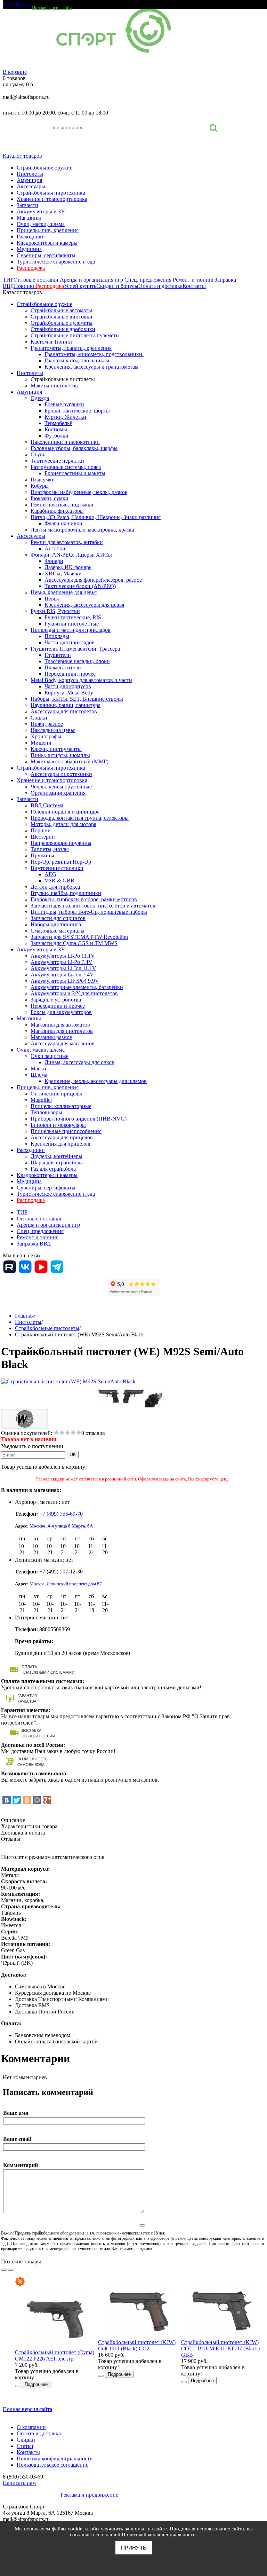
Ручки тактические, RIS (73, 617)
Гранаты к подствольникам (77, 360)
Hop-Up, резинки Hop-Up (61, 862)
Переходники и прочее (58, 1006)
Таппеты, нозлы (50, 849)
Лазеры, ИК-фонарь (68, 567)
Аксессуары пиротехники (61, 774)
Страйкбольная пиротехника (51, 193)
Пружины (42, 855)
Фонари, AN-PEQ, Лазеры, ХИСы (71, 555)
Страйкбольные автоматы (61, 310)
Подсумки (43, 480)
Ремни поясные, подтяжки (62, 505)
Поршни (41, 830)
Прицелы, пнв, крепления (48, 230)
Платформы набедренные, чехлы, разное (79, 492)
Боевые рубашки (64, 404)
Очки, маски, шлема (41, 224)
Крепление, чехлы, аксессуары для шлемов (96, 1081)
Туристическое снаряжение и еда (56, 262)
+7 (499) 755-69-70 (61, 1514)
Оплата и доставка (160, 286)
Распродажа (31, 268)
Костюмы (56, 429)
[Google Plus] (47, 1800)
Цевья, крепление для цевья (64, 592)
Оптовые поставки (36, 280)
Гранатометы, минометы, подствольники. (94, 354)
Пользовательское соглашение (52, 2465)
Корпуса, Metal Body (69, 693)
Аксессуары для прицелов (62, 1137)
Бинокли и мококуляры (58, 1125)
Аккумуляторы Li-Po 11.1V (63, 956)
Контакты (194, 286)
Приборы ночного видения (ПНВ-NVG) (79, 1119)
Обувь (38, 454)
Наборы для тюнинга (56, 924)
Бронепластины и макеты (75, 473)
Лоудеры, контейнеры (56, 1156)
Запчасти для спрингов (58, 918)
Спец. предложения (148, 280)
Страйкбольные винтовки (62, 317)
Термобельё (58, 423)
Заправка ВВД (34, 1244)
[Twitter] (17, 1800)
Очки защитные (50, 1056)
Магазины (29, 218)
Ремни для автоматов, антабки (67, 542)
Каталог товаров (22, 156)
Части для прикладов (70, 642)
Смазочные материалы (58, 931)
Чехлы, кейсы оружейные (61, 787)
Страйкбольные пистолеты (63, 379)
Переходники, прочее (70, 674)
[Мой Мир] (37, 1800)
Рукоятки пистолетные (72, 624)
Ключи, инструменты (56, 749)
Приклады (57, 636)
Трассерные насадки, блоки (77, 661)
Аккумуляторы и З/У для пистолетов (74, 993)
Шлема (39, 1075)
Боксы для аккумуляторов (61, 1012)
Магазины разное (51, 1037)
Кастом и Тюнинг (52, 342)
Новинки (25, 286)
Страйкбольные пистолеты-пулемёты (75, 335)
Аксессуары (31, 186)
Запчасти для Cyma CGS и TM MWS (74, 943)
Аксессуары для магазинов (63, 1043)
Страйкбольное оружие (44, 168)
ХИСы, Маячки (63, 574)
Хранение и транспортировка (52, 199)
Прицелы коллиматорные (61, 1106)
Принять (134, 2548)
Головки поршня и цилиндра (65, 812)
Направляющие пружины (61, 843)
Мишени (41, 743)
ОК (73, 1455)
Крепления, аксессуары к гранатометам (91, 367)
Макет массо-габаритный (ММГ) (70, 761)
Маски (38, 1069)
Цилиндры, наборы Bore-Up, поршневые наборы (89, 912)
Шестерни (43, 837)
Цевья (52, 599)
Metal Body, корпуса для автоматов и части (81, 680)
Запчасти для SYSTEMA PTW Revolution (79, 937)
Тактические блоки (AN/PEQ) (80, 586)
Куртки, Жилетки (65, 417)
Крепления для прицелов (60, 1144)
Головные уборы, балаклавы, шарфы (74, 448)
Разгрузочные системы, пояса (66, 467)
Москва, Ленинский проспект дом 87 (66, 1584)
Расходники (31, 237)
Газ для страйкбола (53, 1169)
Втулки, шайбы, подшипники (66, 893)
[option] (56, 2332)
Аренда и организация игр (91, 280)
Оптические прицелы (56, 1094)
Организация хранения (58, 793)
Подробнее (36, 2384)
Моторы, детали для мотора (63, 824)
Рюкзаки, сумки (50, 498)
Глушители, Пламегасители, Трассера (75, 649)
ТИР (8, 280)
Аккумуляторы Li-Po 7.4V (62, 962)
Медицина (29, 249)
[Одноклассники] (27, 1800)
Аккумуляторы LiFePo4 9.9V (65, 981)
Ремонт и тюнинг (194, 280)
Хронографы (46, 736)
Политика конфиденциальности (55, 2459)
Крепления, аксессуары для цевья (84, 605)
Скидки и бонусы (117, 286)
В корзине (15, 72)
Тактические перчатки (57, 461)
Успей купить (80, 286)
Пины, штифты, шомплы (60, 755)
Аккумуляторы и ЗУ (41, 211)
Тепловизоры (46, 1112)
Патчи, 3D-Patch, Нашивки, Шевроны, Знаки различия (96, 517)
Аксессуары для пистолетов (64, 711)
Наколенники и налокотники (65, 442)
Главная (24, 1316)
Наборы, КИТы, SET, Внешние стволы (77, 699)
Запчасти (27, 205)
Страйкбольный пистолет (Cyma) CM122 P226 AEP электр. (55, 2355)
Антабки (55, 548)
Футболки (56, 436)
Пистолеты (30, 174)
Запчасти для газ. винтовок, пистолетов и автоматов (93, 906)
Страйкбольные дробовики (63, 329)
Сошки (39, 718)
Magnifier (41, 1100)
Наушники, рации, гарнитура (66, 705)
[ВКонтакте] (7, 1800)
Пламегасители (63, 667)
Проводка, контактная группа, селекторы (80, 818)
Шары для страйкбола (57, 1163)
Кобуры (40, 486)
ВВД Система (47, 805)
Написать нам (19, 2483)
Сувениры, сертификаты (46, 255)
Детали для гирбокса (55, 887)
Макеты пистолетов (54, 386)
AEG (50, 874)
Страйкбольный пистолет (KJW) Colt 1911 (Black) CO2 (137, 2345)
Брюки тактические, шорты (77, 411)
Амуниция (29, 180)
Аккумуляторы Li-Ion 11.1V (63, 968)
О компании (17, 4)
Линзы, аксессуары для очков (79, 1062)
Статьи (25, 2446)
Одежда (40, 398)
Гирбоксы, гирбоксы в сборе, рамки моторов (84, 899)
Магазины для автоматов (60, 1025)
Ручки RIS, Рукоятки (55, 611)
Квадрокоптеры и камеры (47, 243)
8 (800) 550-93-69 (39, 105)
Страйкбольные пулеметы (62, 323)
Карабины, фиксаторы (57, 511)
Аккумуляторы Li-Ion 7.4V (62, 975)
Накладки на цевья (53, 730)
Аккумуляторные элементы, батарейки (77, 987)
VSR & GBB (59, 881)
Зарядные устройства (56, 1000)
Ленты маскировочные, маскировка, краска (82, 530)
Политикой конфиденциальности (159, 2535)
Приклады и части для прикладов (71, 630)
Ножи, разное (47, 724)
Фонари (54, 561)
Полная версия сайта (52, 7)
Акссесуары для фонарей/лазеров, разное (93, 580)
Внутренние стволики (57, 868)
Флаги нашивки (63, 523)
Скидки (26, 2440)
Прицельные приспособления (66, 1131)
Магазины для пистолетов (62, 1031)
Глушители (58, 655)
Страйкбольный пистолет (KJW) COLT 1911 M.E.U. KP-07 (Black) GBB (220, 2349)
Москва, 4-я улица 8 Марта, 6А (61, 1526)
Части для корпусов (68, 686)
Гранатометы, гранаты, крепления (71, 348)
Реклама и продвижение (89, 2495)
